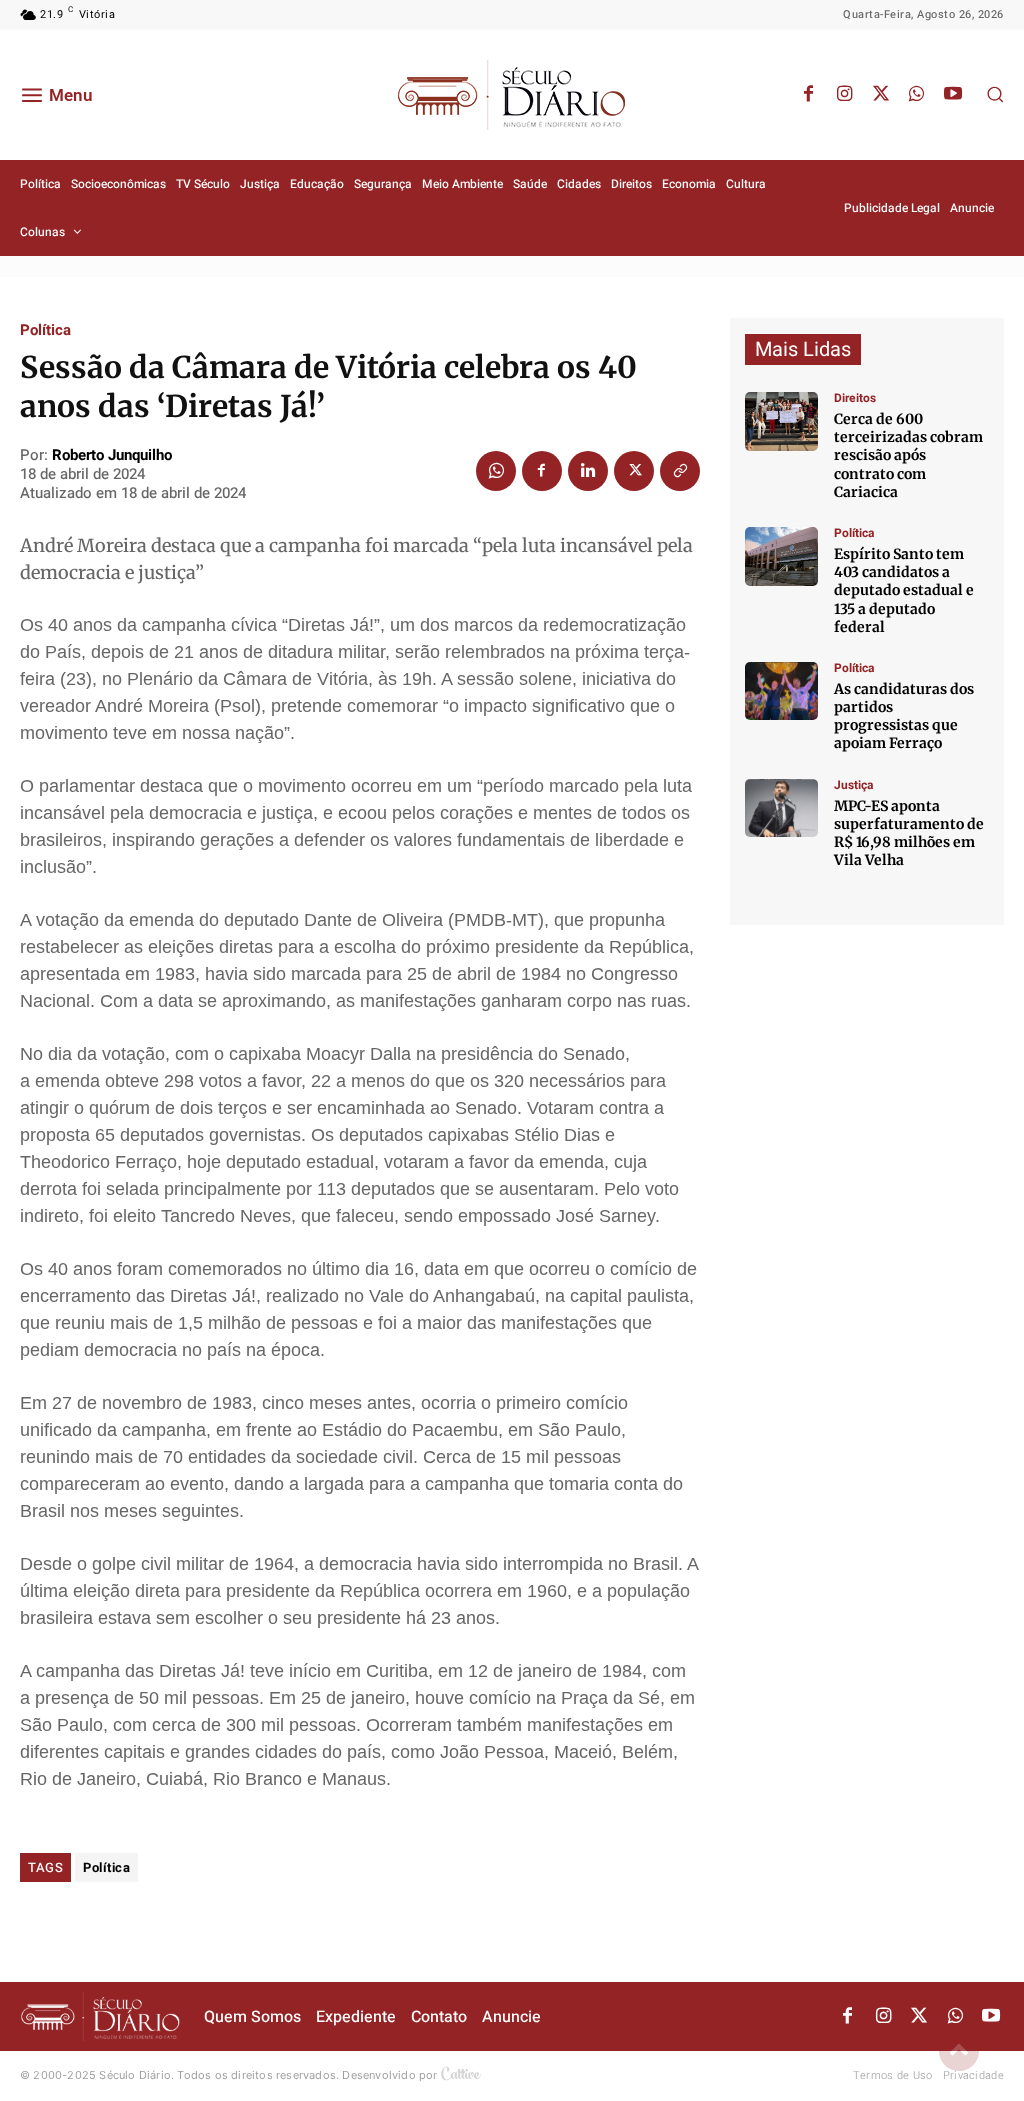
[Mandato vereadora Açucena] (781, 421)
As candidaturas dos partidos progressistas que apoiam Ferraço (904, 716)
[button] (995, 94)
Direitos (855, 398)
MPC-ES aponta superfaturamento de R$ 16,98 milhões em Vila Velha (909, 833)
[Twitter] (881, 95)
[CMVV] (781, 808)
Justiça (853, 785)
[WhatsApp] (917, 95)
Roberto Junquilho (112, 455)
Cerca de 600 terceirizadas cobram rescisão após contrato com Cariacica (908, 455)
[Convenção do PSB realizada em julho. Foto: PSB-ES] (781, 691)
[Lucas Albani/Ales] (781, 556)
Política (45, 330)
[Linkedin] (588, 471)
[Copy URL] (680, 471)
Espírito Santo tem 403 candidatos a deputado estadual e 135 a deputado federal (904, 590)
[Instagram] (845, 95)
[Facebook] (809, 95)
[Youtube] (953, 95)
